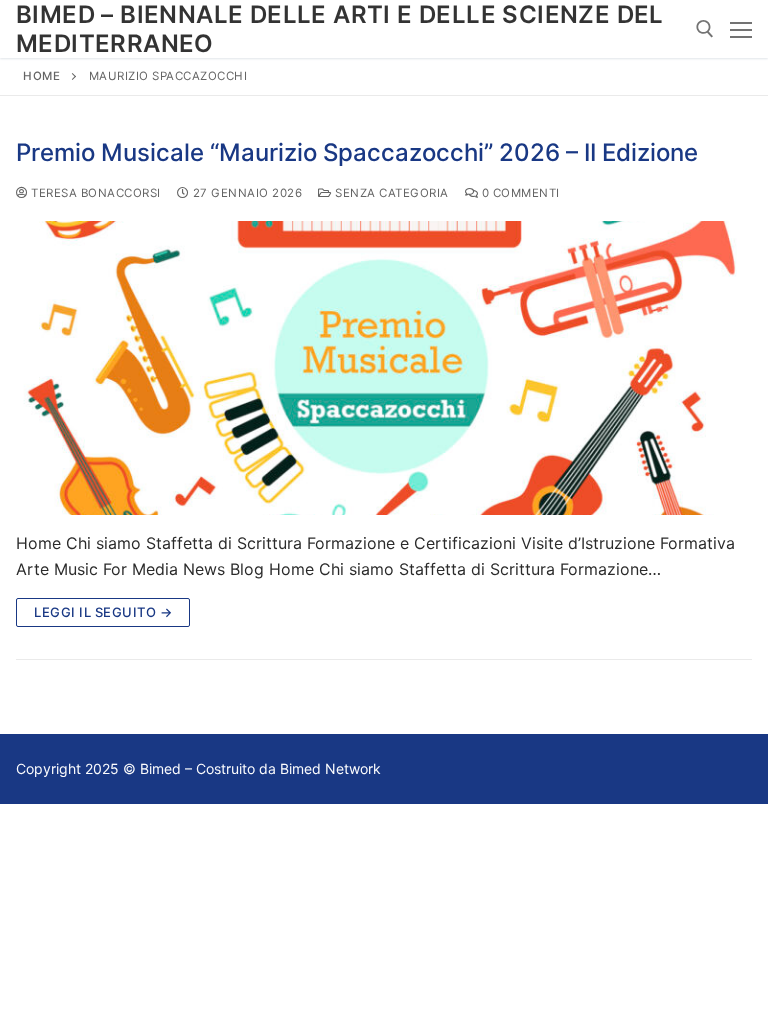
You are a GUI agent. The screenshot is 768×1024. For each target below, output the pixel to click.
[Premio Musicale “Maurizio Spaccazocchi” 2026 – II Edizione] (384, 368)
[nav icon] (741, 29)
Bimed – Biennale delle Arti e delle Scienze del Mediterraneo (340, 29)
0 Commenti (519, 193)
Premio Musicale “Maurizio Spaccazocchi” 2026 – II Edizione (357, 152)
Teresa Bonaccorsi (94, 193)
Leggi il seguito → (103, 612)
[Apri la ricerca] (705, 29)
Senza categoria (390, 193)
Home (41, 76)
